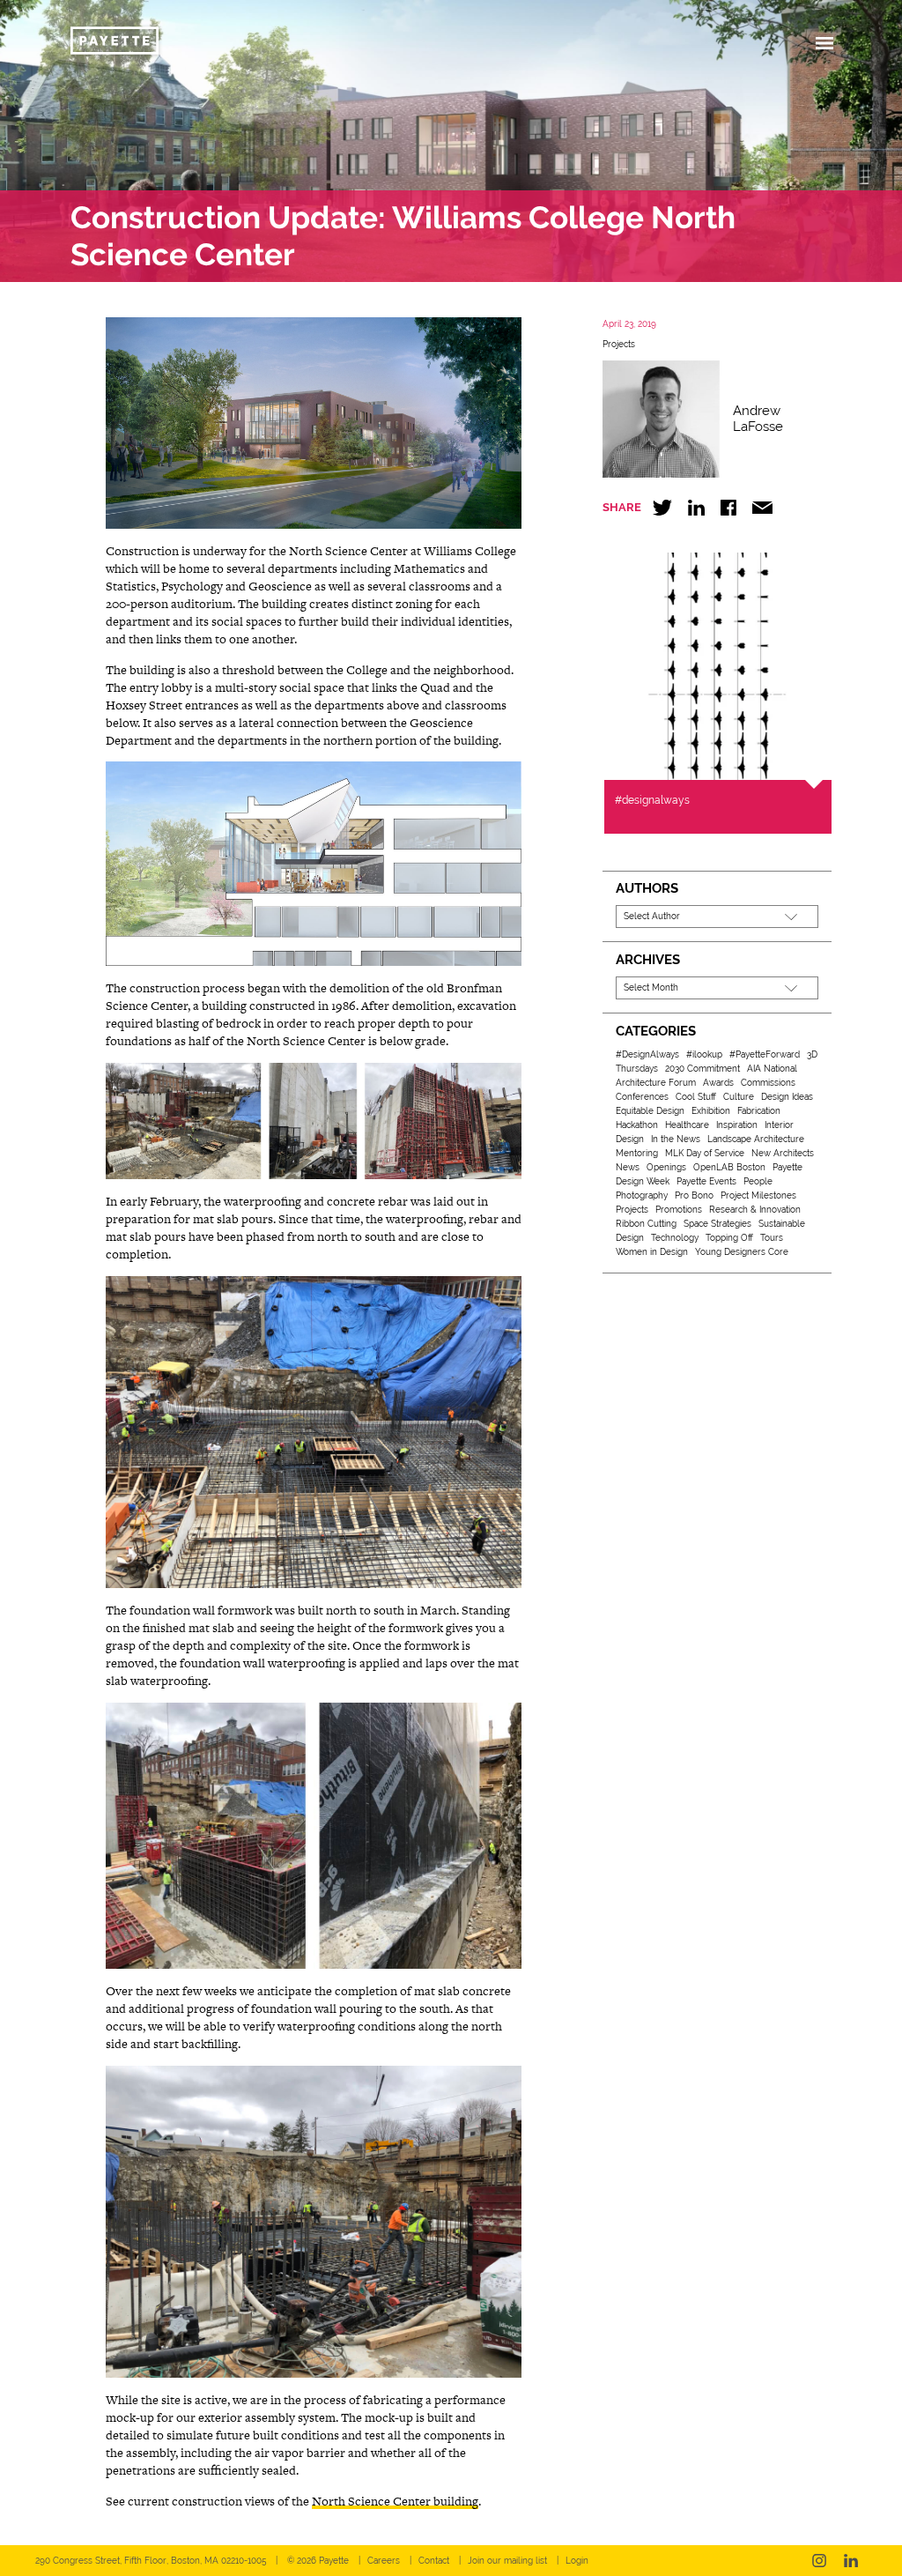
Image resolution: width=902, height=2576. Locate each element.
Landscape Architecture (756, 1139)
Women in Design (652, 1252)
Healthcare (687, 1125)
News (628, 1167)
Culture (739, 1097)
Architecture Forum (656, 1083)
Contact (434, 2561)
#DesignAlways (647, 1054)
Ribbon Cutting (646, 1224)
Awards (718, 1083)
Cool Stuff (696, 1097)
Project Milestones (758, 1195)
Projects (619, 344)
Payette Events (706, 1181)
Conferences (642, 1097)
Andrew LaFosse (758, 419)
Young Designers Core (742, 1252)
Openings (666, 1167)
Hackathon (637, 1125)
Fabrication (759, 1111)
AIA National (772, 1069)
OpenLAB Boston (729, 1167)
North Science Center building (395, 2501)
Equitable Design (650, 1111)
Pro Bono (694, 1195)
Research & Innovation (755, 1210)
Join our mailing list (507, 2561)
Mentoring (637, 1153)
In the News (676, 1139)
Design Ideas (787, 1097)
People (758, 1181)
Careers (384, 2561)
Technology (675, 1238)
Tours (772, 1238)
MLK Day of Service (705, 1153)
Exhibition (711, 1111)
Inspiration (737, 1125)
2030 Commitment (702, 1069)
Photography (642, 1195)
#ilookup (704, 1054)
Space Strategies (717, 1224)
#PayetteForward (765, 1054)
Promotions (679, 1210)
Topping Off (729, 1238)
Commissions (768, 1083)
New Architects (783, 1153)
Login (577, 2561)
